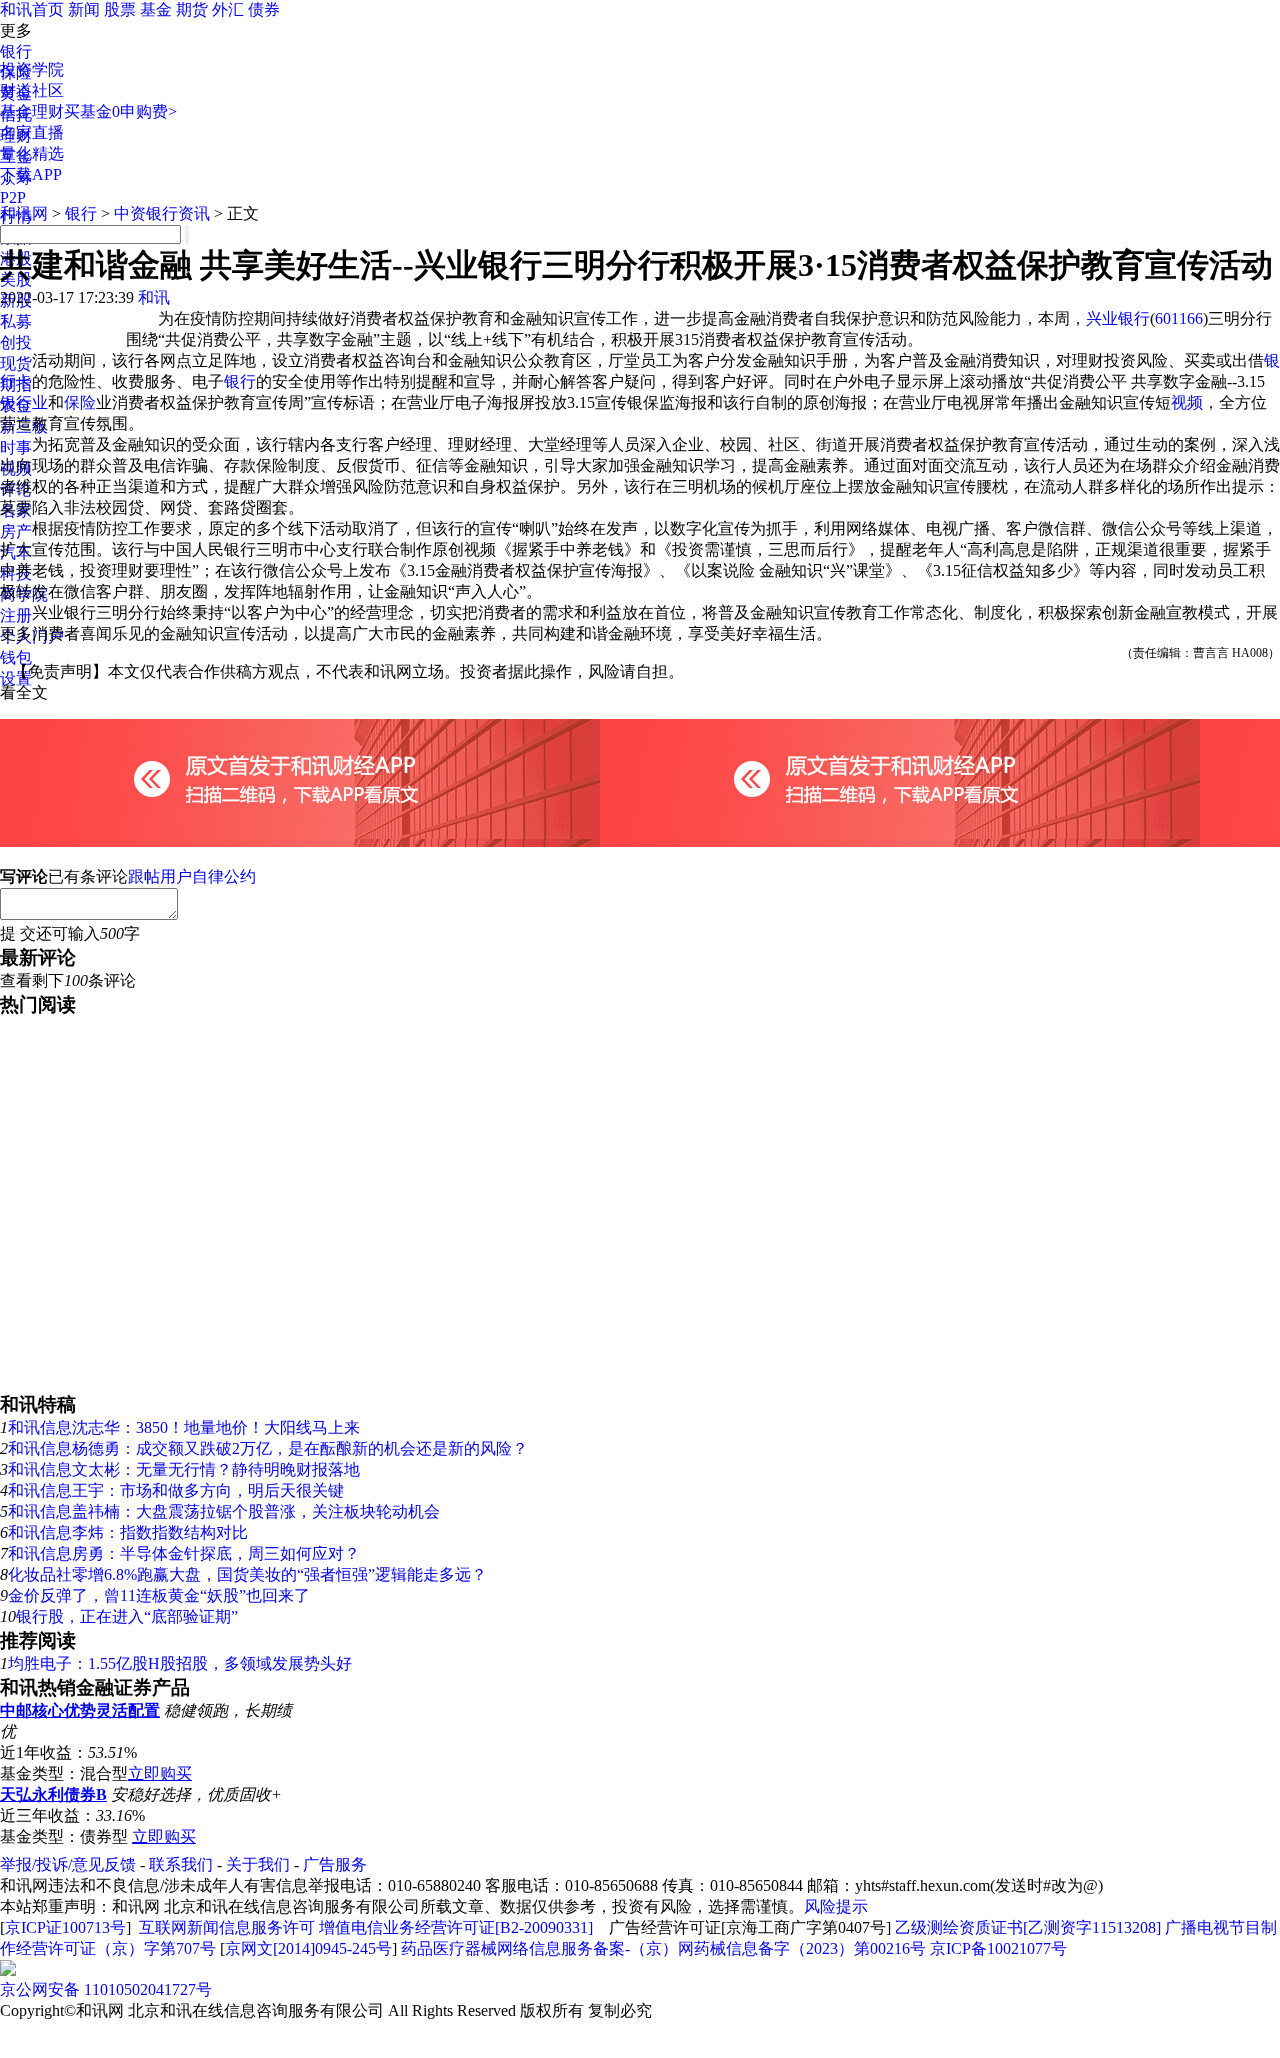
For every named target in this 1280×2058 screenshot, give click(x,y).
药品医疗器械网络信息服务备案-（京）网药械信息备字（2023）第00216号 (663, 1948)
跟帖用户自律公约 (192, 876)
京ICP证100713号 (65, 1927)
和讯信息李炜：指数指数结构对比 (128, 1532)
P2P (13, 197)
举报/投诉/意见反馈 (68, 1864)
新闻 (84, 9)
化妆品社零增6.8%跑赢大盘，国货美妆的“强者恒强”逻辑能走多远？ (247, 1574)
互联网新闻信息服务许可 (227, 1927)
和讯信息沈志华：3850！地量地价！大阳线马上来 (184, 1427)
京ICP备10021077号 (998, 1948)
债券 (264, 9)
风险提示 (836, 1906)
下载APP (31, 174)
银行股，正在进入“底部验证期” (127, 1616)
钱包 (16, 657)
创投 (16, 342)
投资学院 (32, 69)
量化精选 (32, 153)
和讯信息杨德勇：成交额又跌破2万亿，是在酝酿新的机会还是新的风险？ (268, 1448)
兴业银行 (1118, 318)
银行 (16, 51)
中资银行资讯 (162, 213)
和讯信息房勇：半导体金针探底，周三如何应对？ (184, 1553)
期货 (192, 9)
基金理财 (32, 111)
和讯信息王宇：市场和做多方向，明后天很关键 (176, 1490)
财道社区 (32, 90)
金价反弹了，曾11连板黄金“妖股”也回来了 (159, 1595)
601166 (1179, 318)
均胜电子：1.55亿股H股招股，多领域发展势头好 (180, 1663)
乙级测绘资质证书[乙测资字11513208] (1028, 1927)
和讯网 (24, 213)
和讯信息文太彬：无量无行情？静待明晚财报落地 (184, 1469)
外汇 (228, 9)
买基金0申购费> (120, 111)
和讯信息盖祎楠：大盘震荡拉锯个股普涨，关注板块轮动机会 (224, 1511)
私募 (16, 321)
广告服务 (335, 1864)
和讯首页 (32, 9)
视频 (1187, 402)
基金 (156, 9)
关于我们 (258, 1864)
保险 (80, 402)
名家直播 (32, 132)
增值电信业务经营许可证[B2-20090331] (456, 1927)
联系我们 (181, 1864)
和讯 (154, 297)
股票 (120, 9)
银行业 (24, 402)
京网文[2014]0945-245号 (308, 1948)
